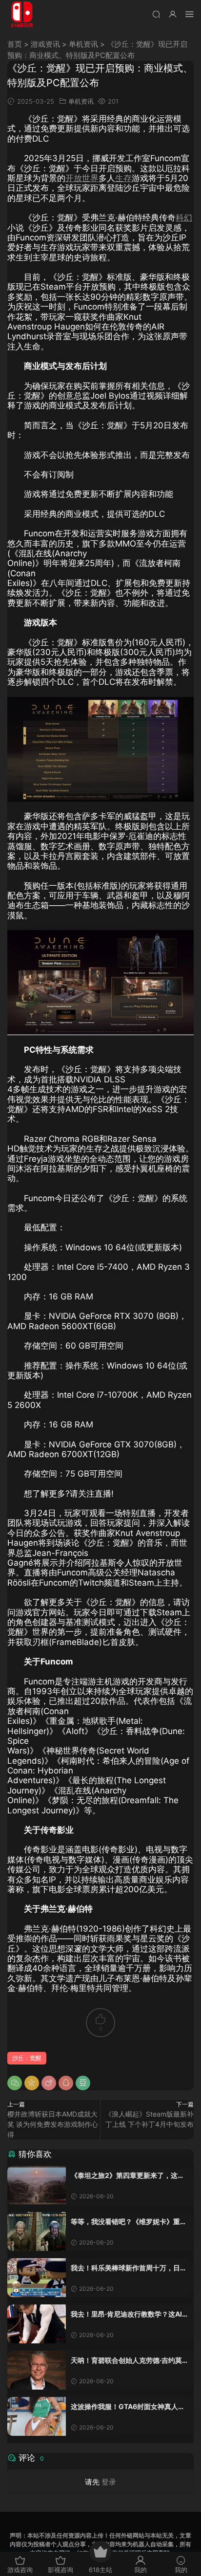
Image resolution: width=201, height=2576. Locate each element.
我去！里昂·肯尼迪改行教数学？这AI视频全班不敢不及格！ (130, 2314)
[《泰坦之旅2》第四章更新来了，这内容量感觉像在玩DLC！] (37, 2185)
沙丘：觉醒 (27, 2058)
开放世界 (82, 178)
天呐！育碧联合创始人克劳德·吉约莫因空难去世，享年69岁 (130, 2361)
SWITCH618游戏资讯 (22, 15)
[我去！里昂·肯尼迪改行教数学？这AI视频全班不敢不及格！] (37, 2324)
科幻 (184, 218)
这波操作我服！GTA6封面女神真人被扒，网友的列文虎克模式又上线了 (128, 2407)
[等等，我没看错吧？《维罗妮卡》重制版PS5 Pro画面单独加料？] (37, 2231)
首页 (15, 44)
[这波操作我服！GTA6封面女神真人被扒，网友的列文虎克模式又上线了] (37, 2416)
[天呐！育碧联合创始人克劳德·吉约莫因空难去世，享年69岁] (37, 2370)
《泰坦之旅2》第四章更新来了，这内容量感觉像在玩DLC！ (128, 2176)
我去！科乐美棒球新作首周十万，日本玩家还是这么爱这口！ (129, 2268)
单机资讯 (83, 44)
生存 (123, 178)
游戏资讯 (45, 44)
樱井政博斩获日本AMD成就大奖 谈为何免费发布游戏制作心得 (53, 2124)
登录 (109, 2482)
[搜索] (156, 14)
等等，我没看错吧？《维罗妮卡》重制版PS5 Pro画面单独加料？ (129, 2222)
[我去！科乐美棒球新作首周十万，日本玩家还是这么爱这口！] (37, 2278)
